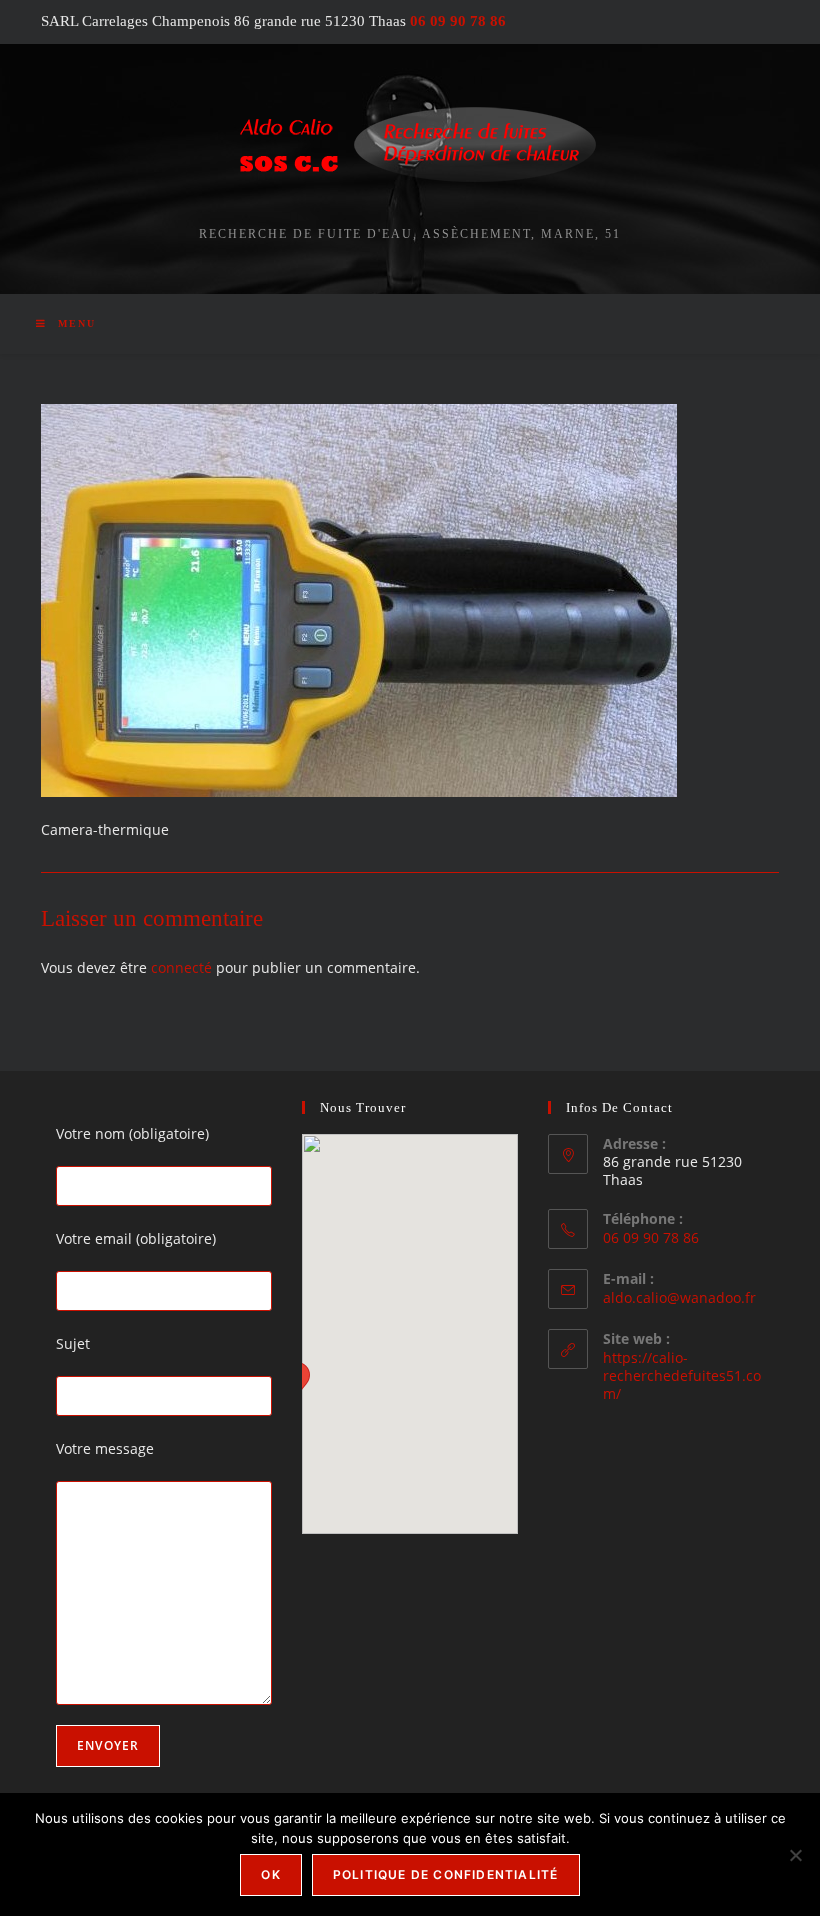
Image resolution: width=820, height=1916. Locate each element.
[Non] (795, 1855)
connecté (181, 967)
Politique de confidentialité (446, 1874)
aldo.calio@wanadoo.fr (679, 1297)
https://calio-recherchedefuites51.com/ (682, 1375)
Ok (270, 1874)
